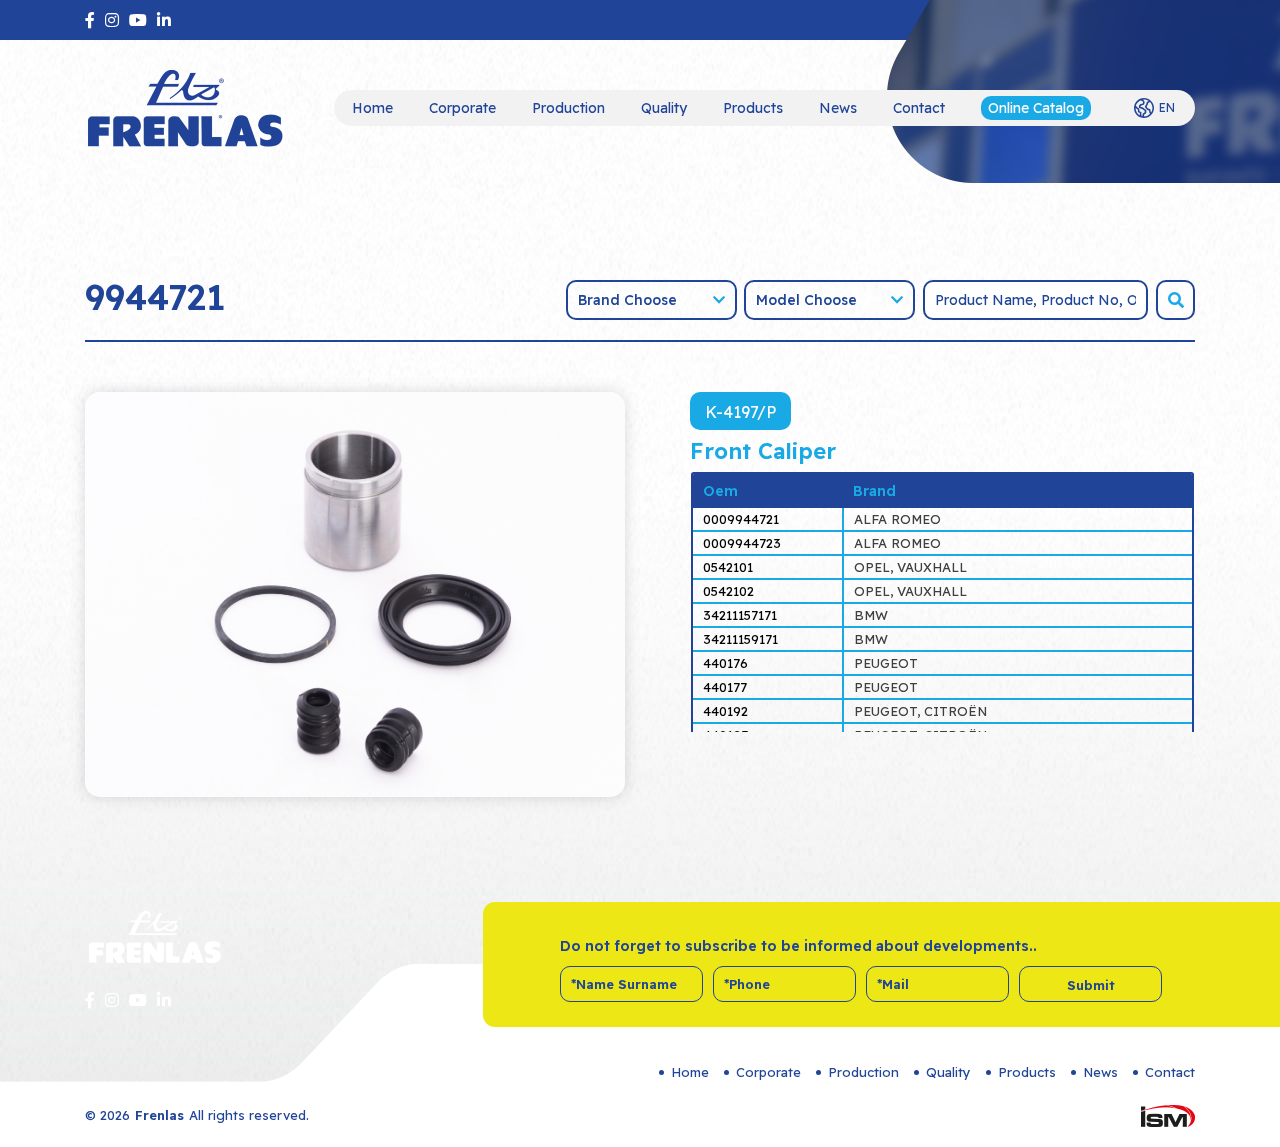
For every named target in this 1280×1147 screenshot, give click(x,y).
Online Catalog (1036, 108)
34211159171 (740, 639)
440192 (725, 711)
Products (753, 108)
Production (568, 108)
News (838, 108)
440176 (725, 663)
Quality (664, 108)
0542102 (728, 591)
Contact (919, 108)
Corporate (462, 108)
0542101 (728, 567)
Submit (1091, 985)
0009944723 (742, 543)
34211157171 (740, 615)
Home (372, 108)
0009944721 (741, 519)
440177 (725, 687)
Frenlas (159, 1115)
